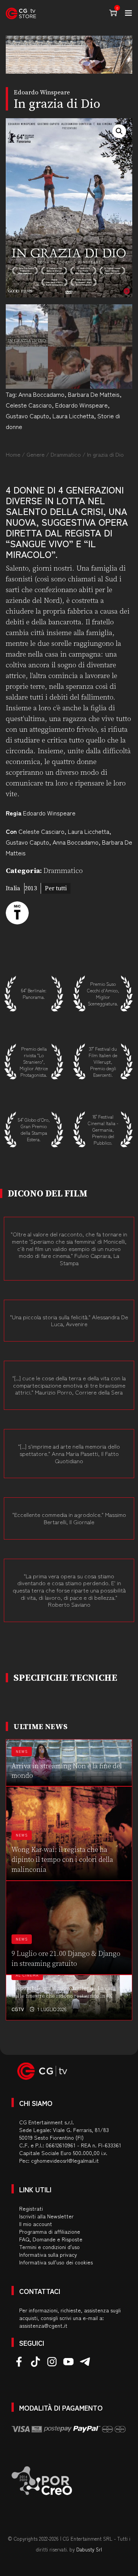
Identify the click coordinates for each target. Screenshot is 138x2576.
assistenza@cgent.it (43, 2325)
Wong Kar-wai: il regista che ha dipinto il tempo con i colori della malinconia (62, 1860)
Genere (35, 454)
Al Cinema (27, 1975)
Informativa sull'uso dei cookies (56, 2262)
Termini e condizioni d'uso (49, 2247)
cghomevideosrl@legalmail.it (65, 2160)
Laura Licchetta (73, 416)
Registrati (31, 2208)
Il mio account (36, 2224)
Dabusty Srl (89, 2549)
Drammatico (66, 454)
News (22, 1752)
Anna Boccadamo (41, 394)
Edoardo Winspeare (81, 405)
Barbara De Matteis (94, 394)
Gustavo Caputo (27, 416)
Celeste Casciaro (29, 405)
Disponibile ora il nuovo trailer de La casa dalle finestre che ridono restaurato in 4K (63, 1992)
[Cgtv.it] (21, 13)
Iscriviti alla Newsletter (46, 2216)
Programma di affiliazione (50, 2231)
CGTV (18, 2009)
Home (13, 454)
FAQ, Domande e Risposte (51, 2239)
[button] (119, 131)
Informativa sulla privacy (48, 2254)
